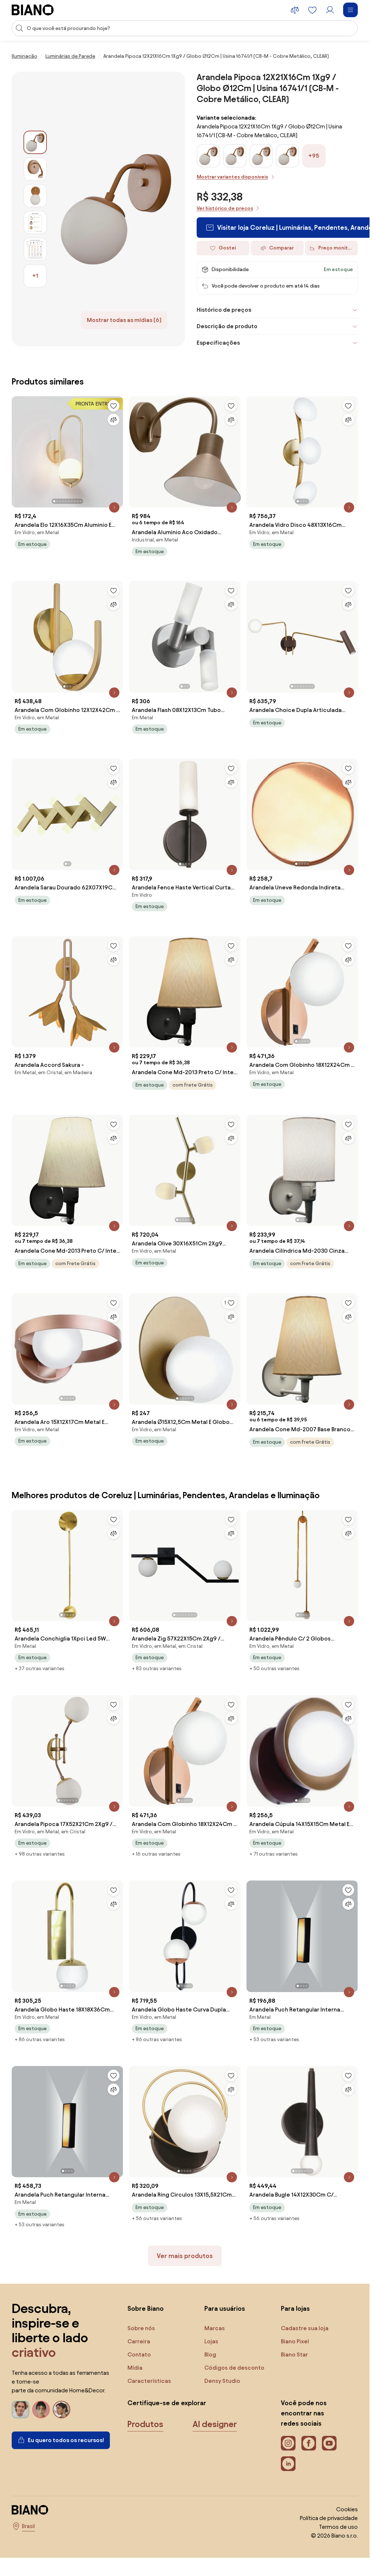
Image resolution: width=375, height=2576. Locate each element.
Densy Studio (222, 2381)
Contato (139, 2354)
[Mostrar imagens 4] (35, 222)
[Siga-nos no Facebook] (309, 2443)
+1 (35, 276)
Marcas (215, 2328)
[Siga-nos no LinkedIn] (288, 2464)
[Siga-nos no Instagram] (288, 2443)
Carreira (139, 2341)
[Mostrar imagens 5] (35, 249)
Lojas (211, 2341)
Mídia (135, 2368)
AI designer (215, 2424)
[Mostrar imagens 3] (35, 196)
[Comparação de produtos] (295, 10)
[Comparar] (114, 420)
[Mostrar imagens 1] (35, 142)
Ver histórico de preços (225, 208)
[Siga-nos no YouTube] (329, 2443)
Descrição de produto (227, 326)
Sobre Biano (146, 2308)
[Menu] (350, 10)
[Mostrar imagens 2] (35, 169)
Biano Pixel (295, 2341)
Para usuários (225, 2308)
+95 (314, 156)
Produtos (145, 2424)
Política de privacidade (329, 2518)
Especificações (218, 343)
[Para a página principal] (33, 10)
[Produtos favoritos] (312, 10)
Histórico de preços (224, 310)
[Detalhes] (114, 507)
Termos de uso (338, 2527)
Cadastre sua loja (305, 2328)
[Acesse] (330, 10)
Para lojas (295, 2308)
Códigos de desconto (234, 2368)
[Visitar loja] (116, 209)
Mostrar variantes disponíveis (232, 177)
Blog (210, 2354)
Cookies (347, 2509)
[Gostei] (114, 406)
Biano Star (294, 2354)
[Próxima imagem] (117, 450)
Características (149, 2381)
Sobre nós (141, 2328)
